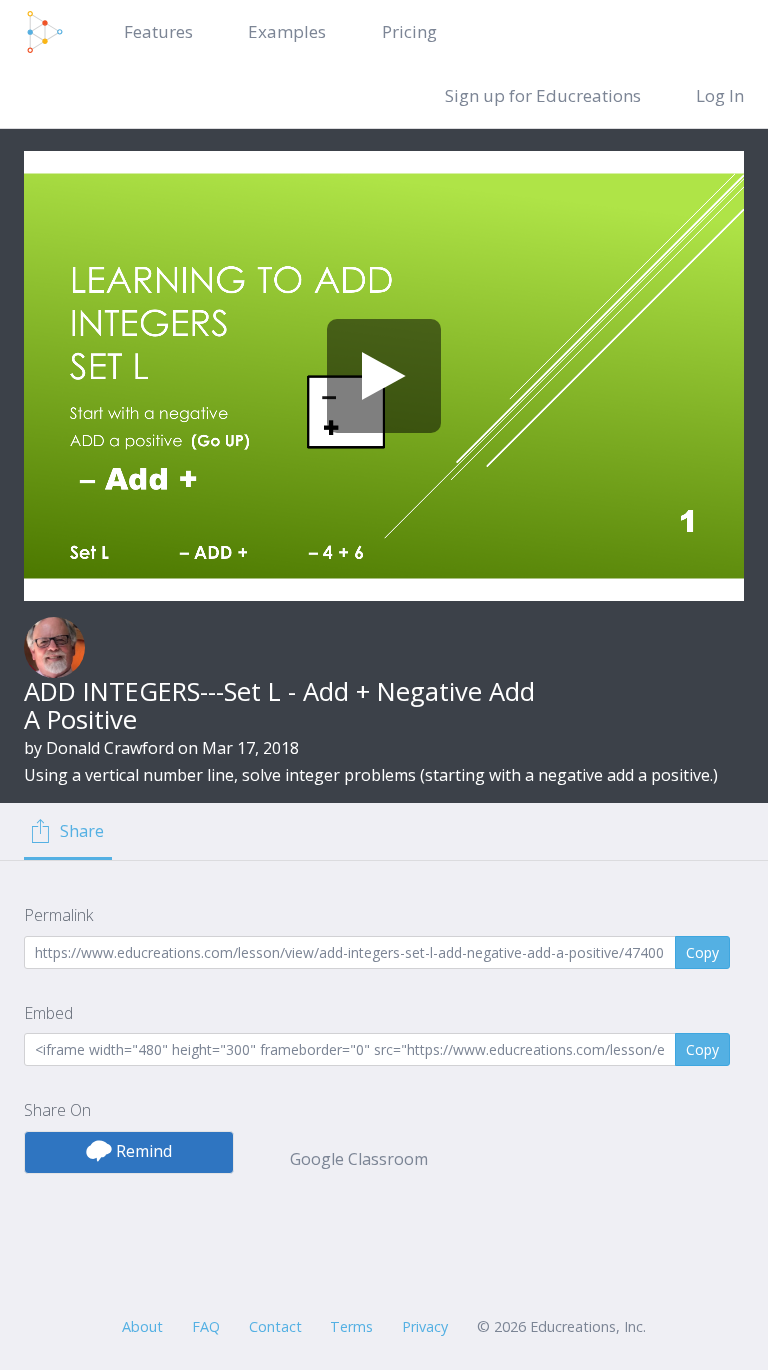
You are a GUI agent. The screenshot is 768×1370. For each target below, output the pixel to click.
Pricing (409, 31)
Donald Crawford (110, 748)
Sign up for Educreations (543, 95)
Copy (702, 952)
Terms (351, 1326)
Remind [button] (142, 1151)
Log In (720, 95)
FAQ (206, 1326)
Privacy (425, 1326)
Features (158, 31)
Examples (287, 31)
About (142, 1326)
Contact (275, 1326)
